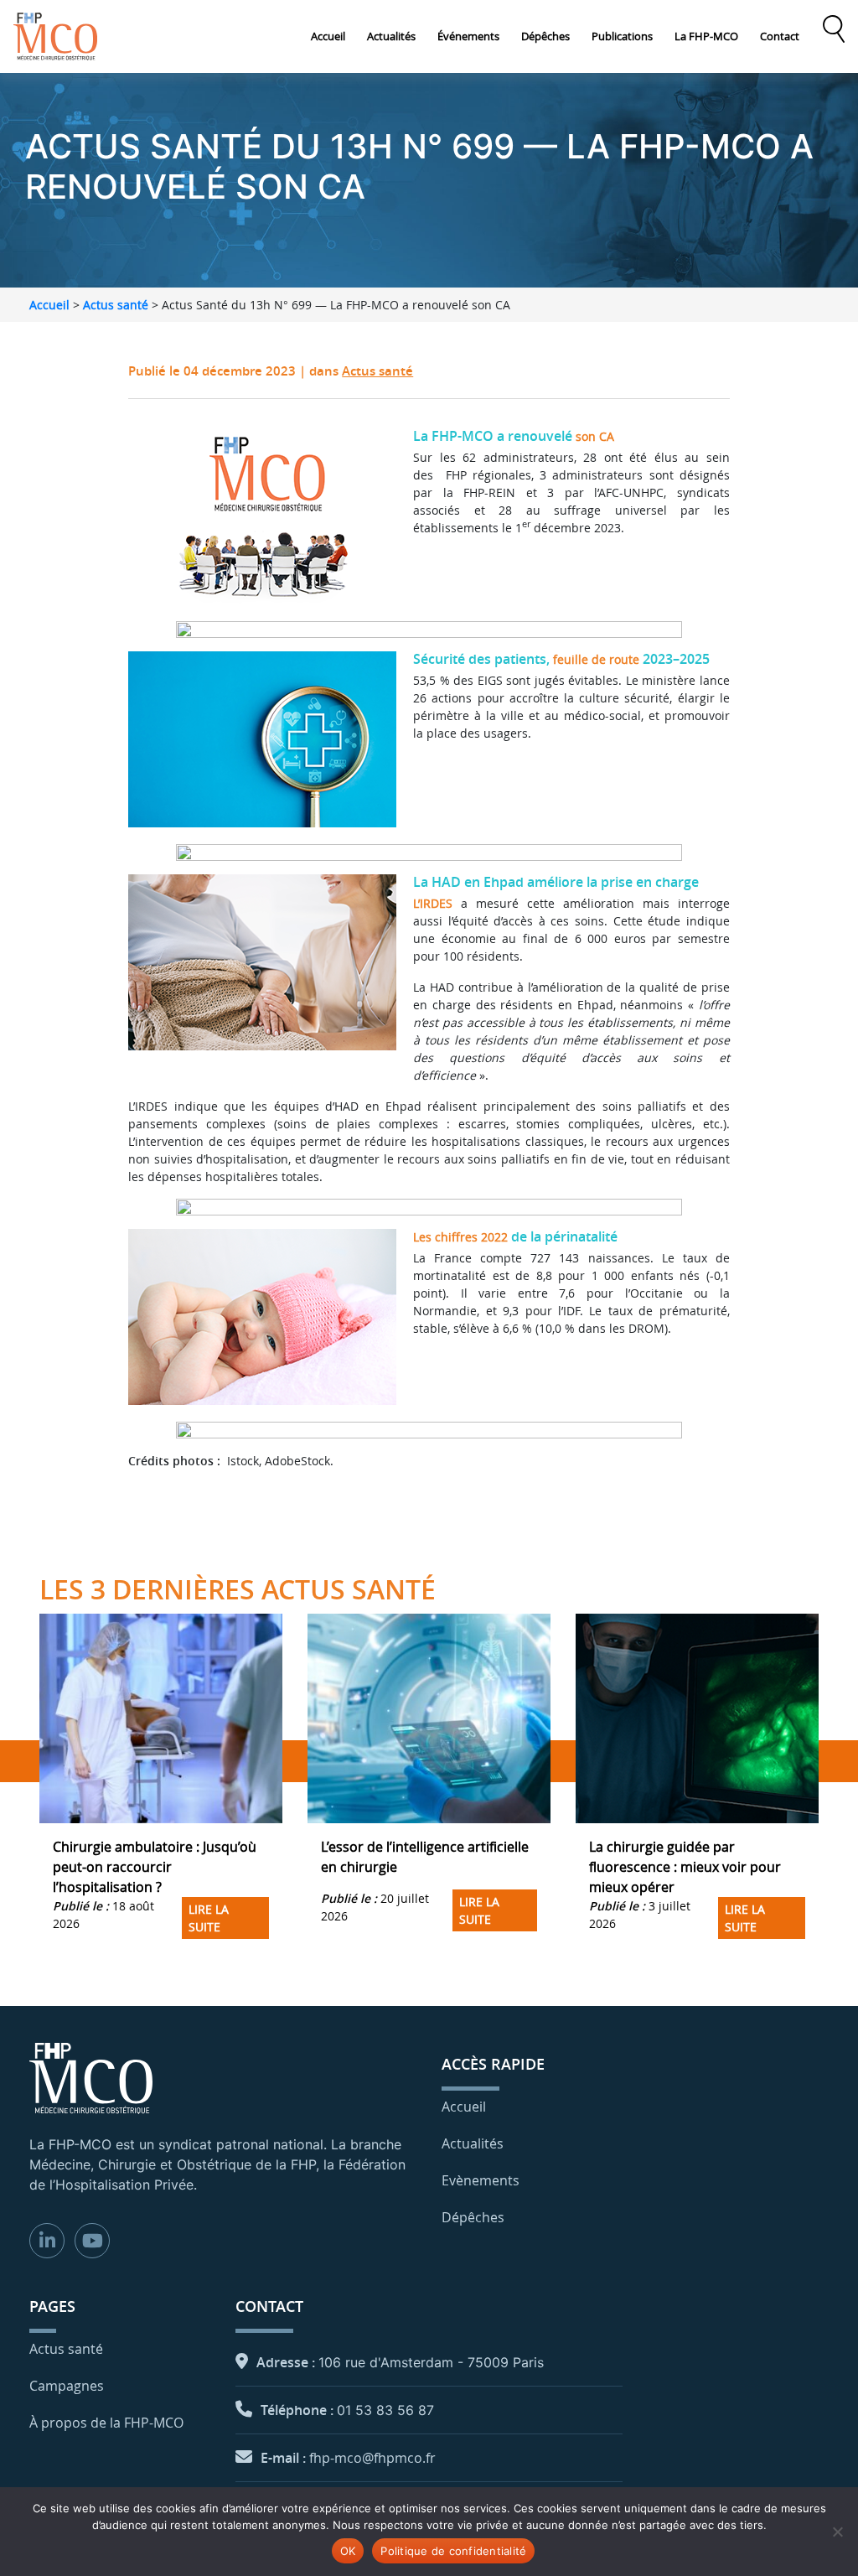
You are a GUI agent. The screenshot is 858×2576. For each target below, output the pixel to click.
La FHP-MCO (706, 36)
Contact (780, 36)
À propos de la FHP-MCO (106, 2423)
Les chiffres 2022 (460, 1237)
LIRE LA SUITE (209, 1918)
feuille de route (596, 659)
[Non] (837, 2532)
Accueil (328, 36)
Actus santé (116, 305)
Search (834, 29)
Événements (468, 36)
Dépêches (545, 36)
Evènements (481, 2180)
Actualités (391, 36)
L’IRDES (433, 903)
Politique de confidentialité (453, 2551)
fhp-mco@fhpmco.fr (372, 2458)
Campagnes (67, 2386)
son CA (595, 436)
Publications (622, 36)
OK (348, 2551)
